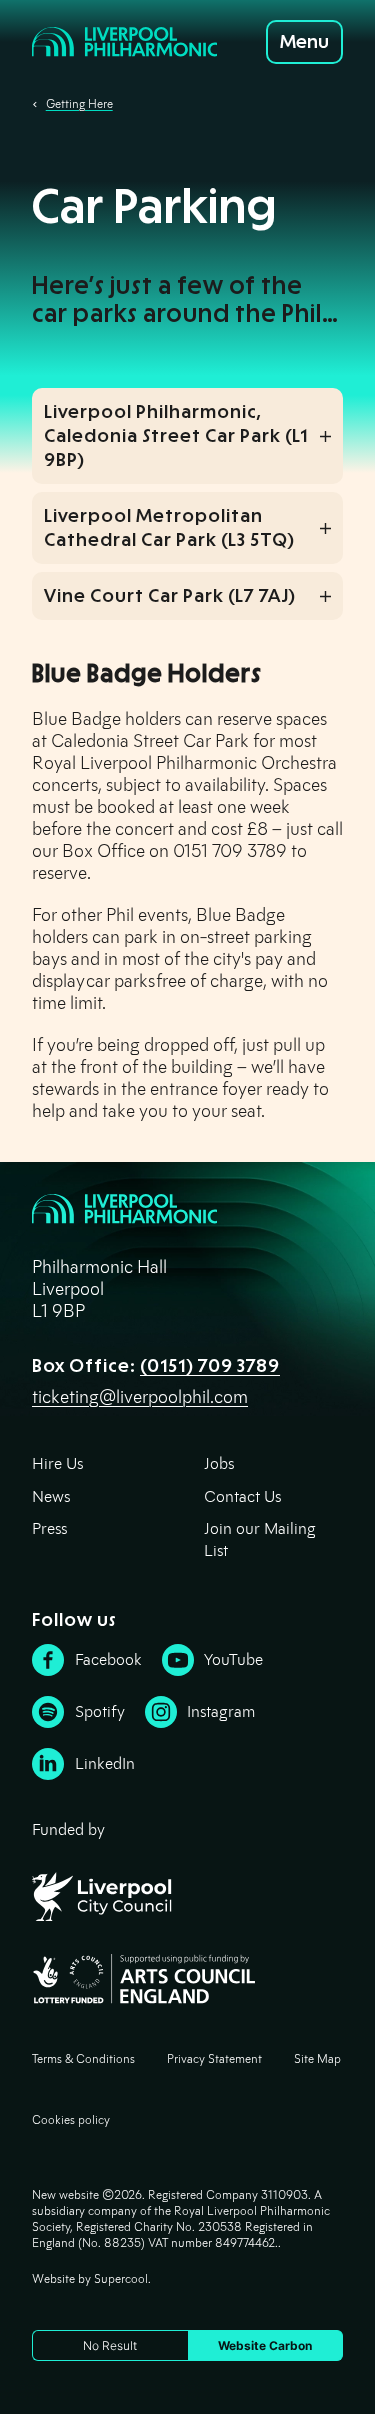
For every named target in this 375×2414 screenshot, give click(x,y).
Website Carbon (265, 2345)
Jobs (219, 1463)
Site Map (317, 2058)
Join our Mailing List (260, 1539)
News (51, 1496)
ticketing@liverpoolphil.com (140, 1397)
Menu (304, 42)
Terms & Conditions (83, 2058)
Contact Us (242, 1496)
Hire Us (57, 1463)
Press (49, 1528)
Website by (90, 2278)
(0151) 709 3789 (210, 1366)
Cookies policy (71, 2119)
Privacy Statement (214, 2058)
